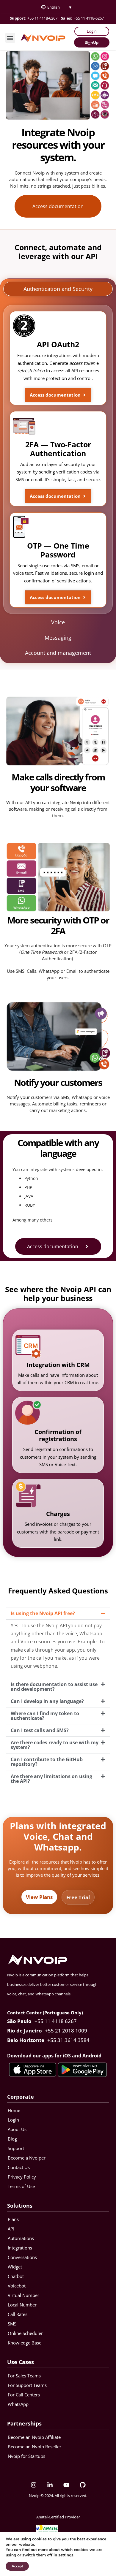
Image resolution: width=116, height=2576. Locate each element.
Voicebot (17, 2286)
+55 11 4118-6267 (42, 18)
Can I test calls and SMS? (40, 1730)
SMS (12, 2324)
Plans (13, 2219)
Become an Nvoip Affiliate (34, 2437)
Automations (21, 2238)
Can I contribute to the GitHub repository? (47, 1762)
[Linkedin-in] (50, 2485)
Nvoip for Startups (26, 2456)
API (11, 2229)
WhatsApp (18, 2404)
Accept (17, 2566)
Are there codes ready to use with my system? (55, 1745)
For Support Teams (27, 2385)
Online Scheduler (25, 2333)
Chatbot (16, 2276)
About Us (17, 2129)
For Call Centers (24, 2395)
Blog (12, 2139)
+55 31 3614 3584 (68, 2040)
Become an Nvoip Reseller (35, 2447)
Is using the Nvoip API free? (43, 1613)
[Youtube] (66, 2485)
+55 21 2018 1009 (66, 2031)
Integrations (20, 2248)
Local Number (22, 2305)
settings (66, 2555)
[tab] (58, 289)
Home (14, 2110)
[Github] (83, 2485)
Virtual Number (23, 2295)
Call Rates (18, 2314)
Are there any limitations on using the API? (51, 1779)
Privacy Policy (22, 2177)
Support (16, 2148)
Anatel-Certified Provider (58, 2517)
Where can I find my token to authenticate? (45, 1716)
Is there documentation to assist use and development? (54, 1687)
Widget (15, 2267)
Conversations (22, 2257)
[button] (10, 38)
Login (13, 2120)
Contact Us (19, 2167)
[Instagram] (34, 2485)
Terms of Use (21, 2186)
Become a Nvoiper (27, 2158)
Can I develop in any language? (47, 1701)
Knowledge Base (25, 2343)
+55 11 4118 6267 (56, 2021)
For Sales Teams (24, 2376)
